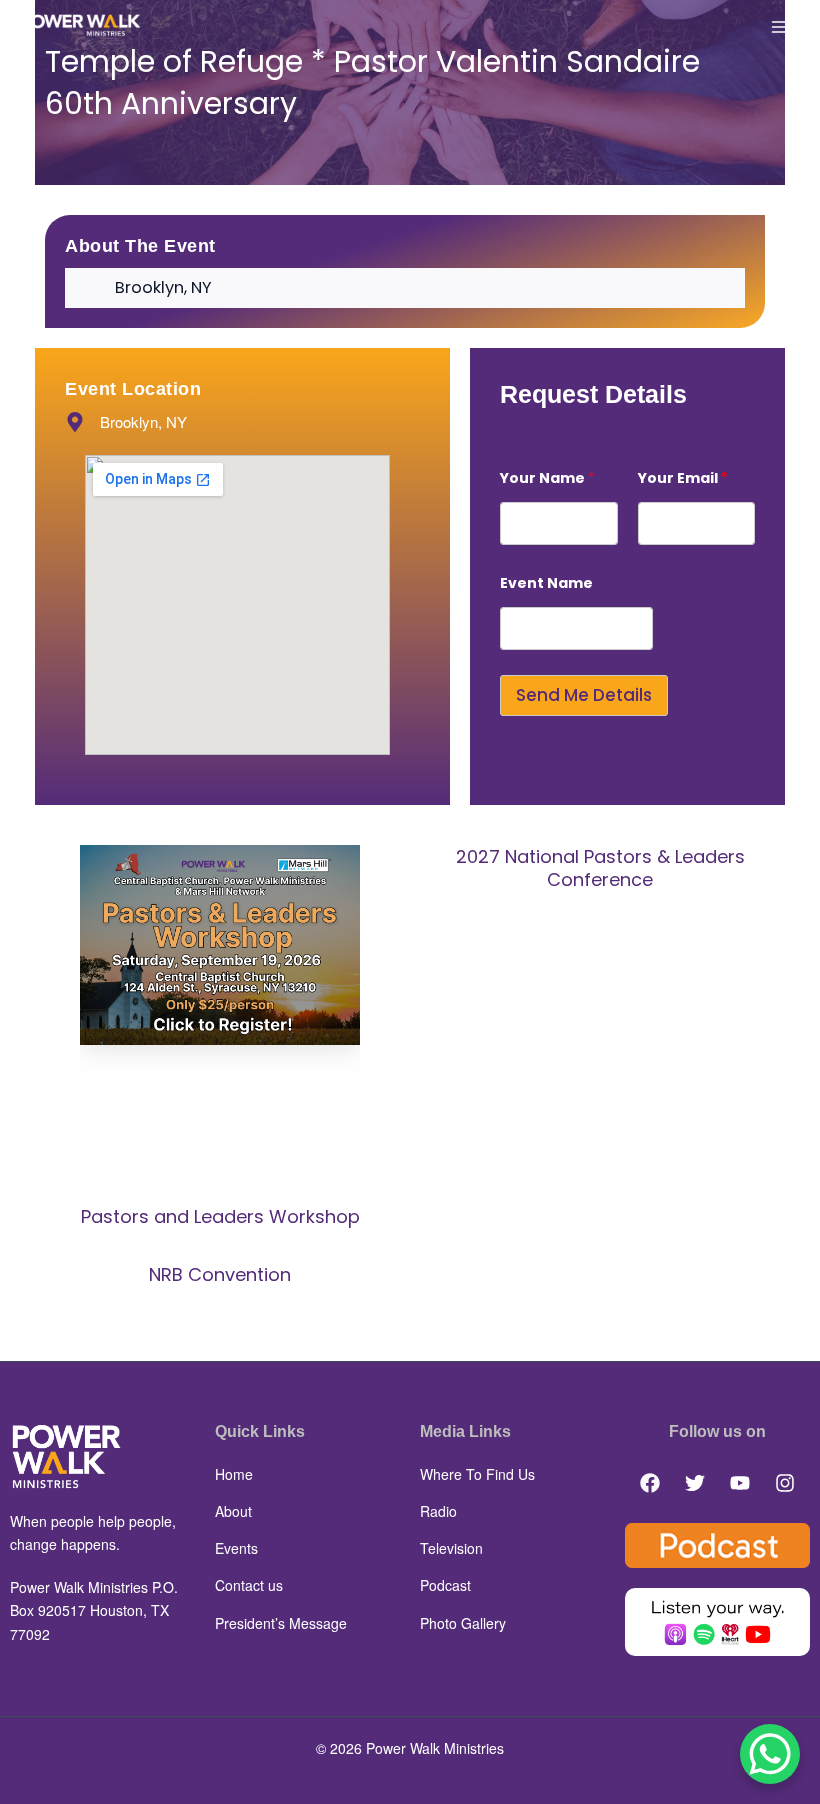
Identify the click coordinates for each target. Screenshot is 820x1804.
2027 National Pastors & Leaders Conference (600, 868)
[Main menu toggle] (779, 26)
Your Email (683, 478)
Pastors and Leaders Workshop (220, 1216)
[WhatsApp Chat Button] (770, 1754)
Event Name (546, 583)
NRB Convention (220, 1274)
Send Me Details (584, 695)
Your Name (547, 478)
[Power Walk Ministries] (80, 25)
